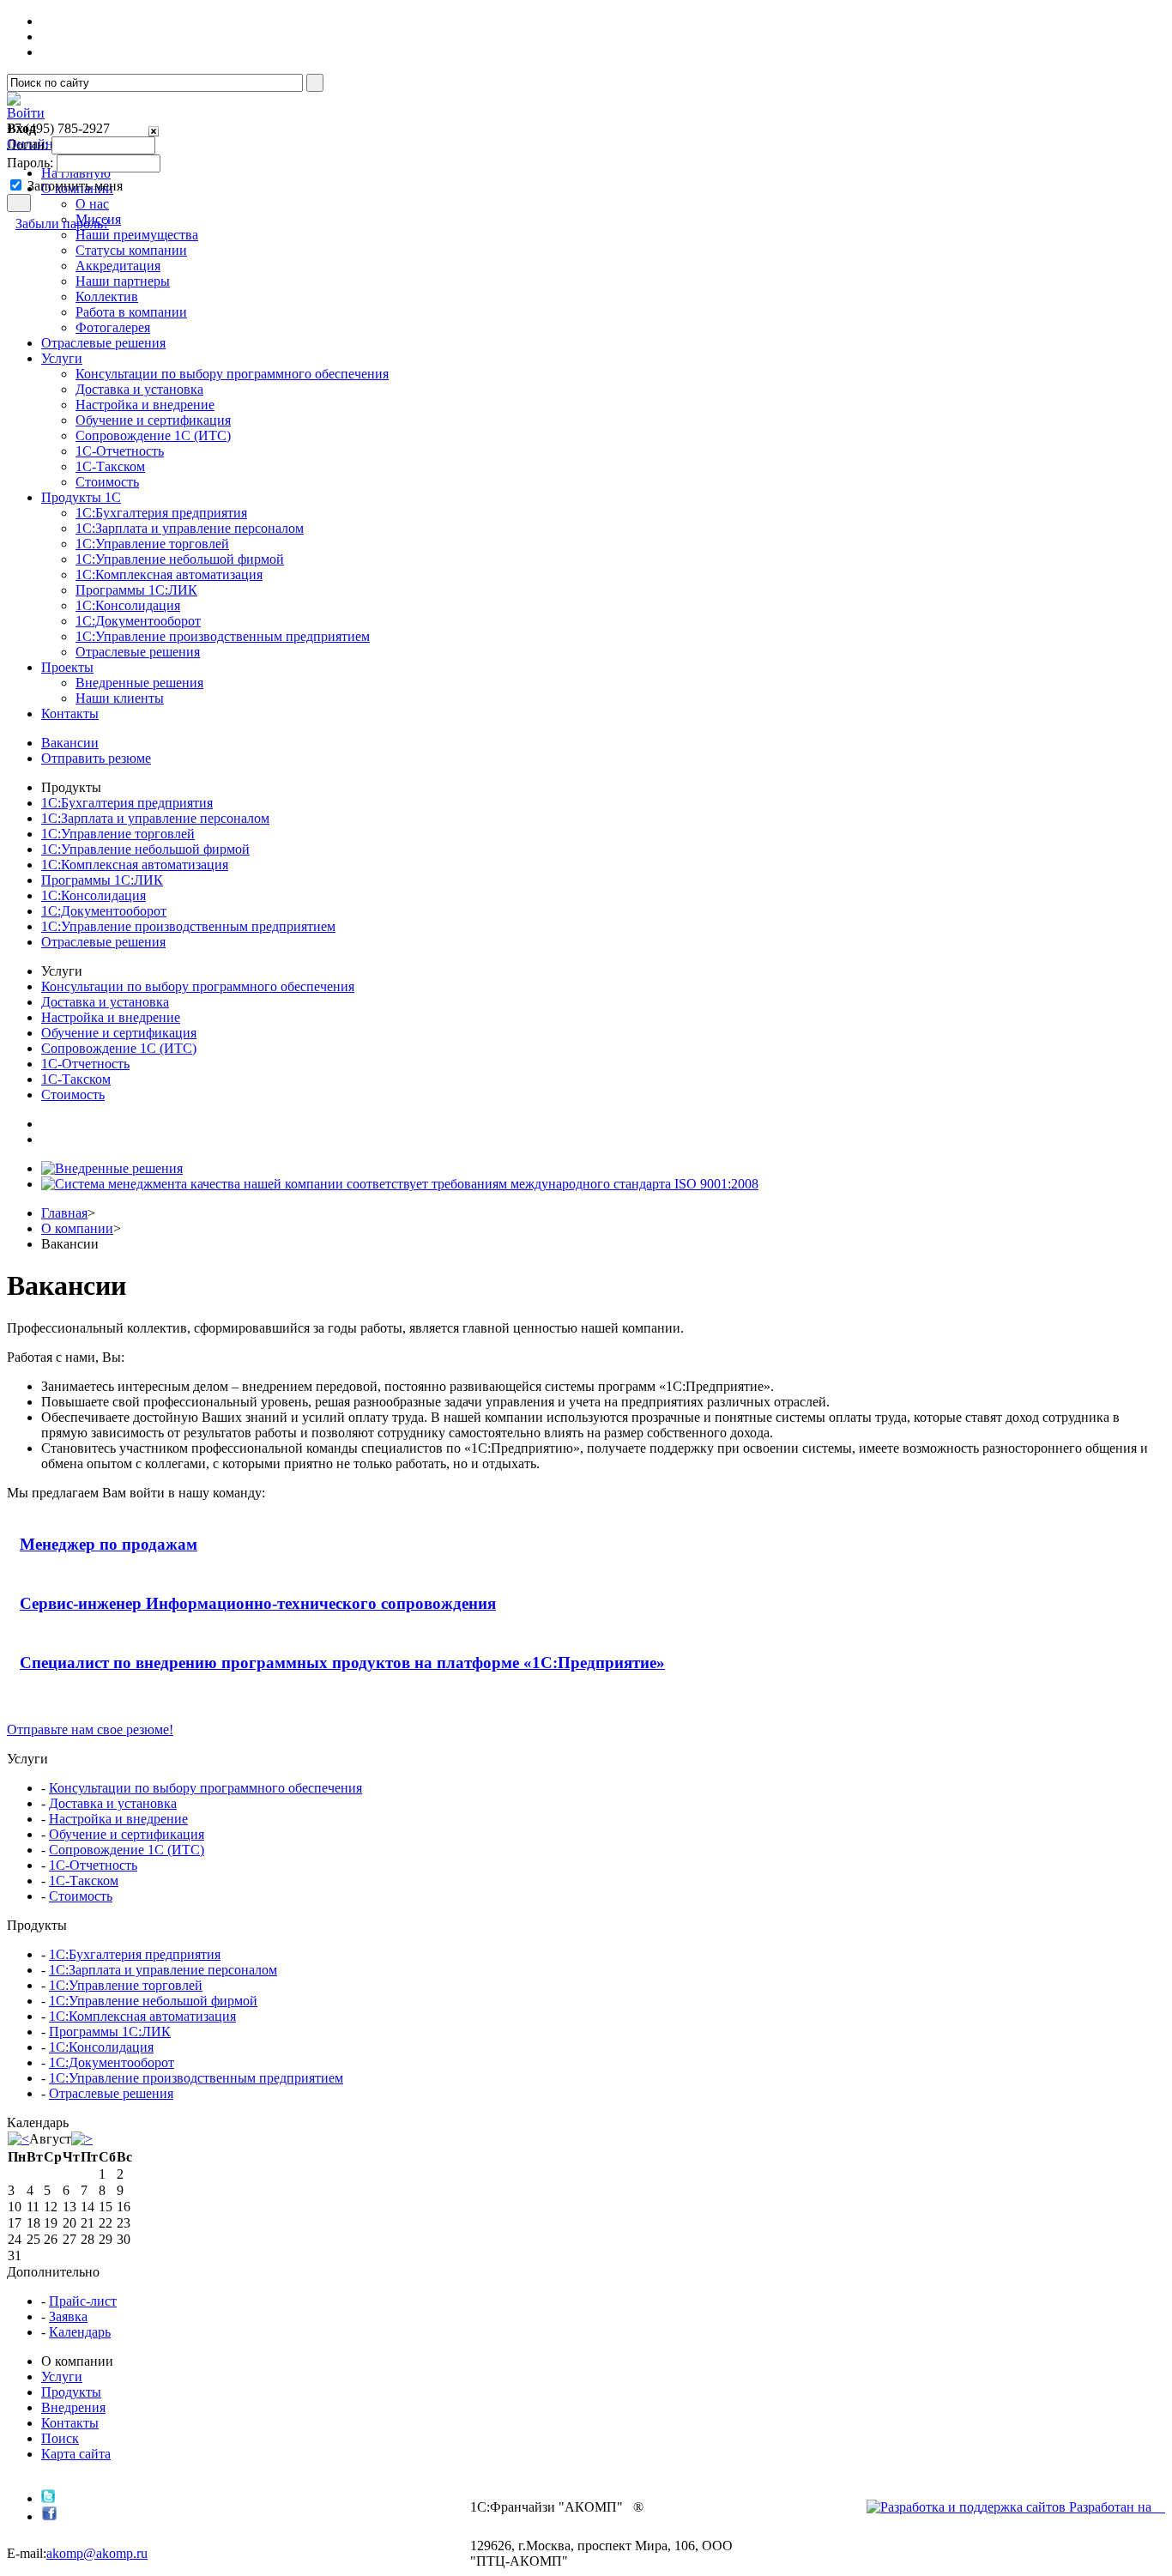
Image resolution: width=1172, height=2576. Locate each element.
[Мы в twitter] (48, 2498)
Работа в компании (131, 312)
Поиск (60, 2438)
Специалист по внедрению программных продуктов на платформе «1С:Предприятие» (342, 1663)
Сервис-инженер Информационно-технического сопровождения (258, 1603)
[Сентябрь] (82, 2139)
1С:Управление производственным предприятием (223, 636)
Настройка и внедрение (145, 405)
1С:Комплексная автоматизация (169, 574)
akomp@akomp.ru (97, 2553)
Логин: (27, 145)
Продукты (71, 2392)
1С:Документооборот (138, 621)
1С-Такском (110, 466)
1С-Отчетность (120, 451)
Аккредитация (118, 266)
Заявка (68, 2316)
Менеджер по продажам (109, 1544)
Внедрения (73, 2407)
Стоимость (107, 482)
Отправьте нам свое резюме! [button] (90, 1729)
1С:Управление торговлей (152, 544)
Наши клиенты (120, 698)
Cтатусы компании (131, 250)
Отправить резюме (96, 758)
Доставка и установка (139, 389)
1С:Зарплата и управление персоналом (190, 528)
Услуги (62, 2376)
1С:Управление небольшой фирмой (180, 559)
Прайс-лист (83, 2301)
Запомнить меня (75, 186)
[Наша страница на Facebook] (49, 2516)
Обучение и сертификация (153, 420)
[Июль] (18, 2139)
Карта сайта (76, 2454)
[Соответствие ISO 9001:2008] (400, 1184)
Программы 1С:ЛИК (136, 590)
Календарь (80, 2332)
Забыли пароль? (62, 224)
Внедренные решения (139, 683)
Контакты (70, 2423)
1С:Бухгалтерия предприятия (161, 513)
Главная (64, 1213)
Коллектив (107, 296)
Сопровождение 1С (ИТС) (153, 435)
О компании (77, 1228)
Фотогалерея (113, 327)
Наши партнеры (123, 281)
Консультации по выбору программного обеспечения (232, 374)
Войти (26, 113)
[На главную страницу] (14, 101)
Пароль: (30, 163)
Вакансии (70, 743)
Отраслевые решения (138, 652)
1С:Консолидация (128, 605)
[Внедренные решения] (112, 1168)
